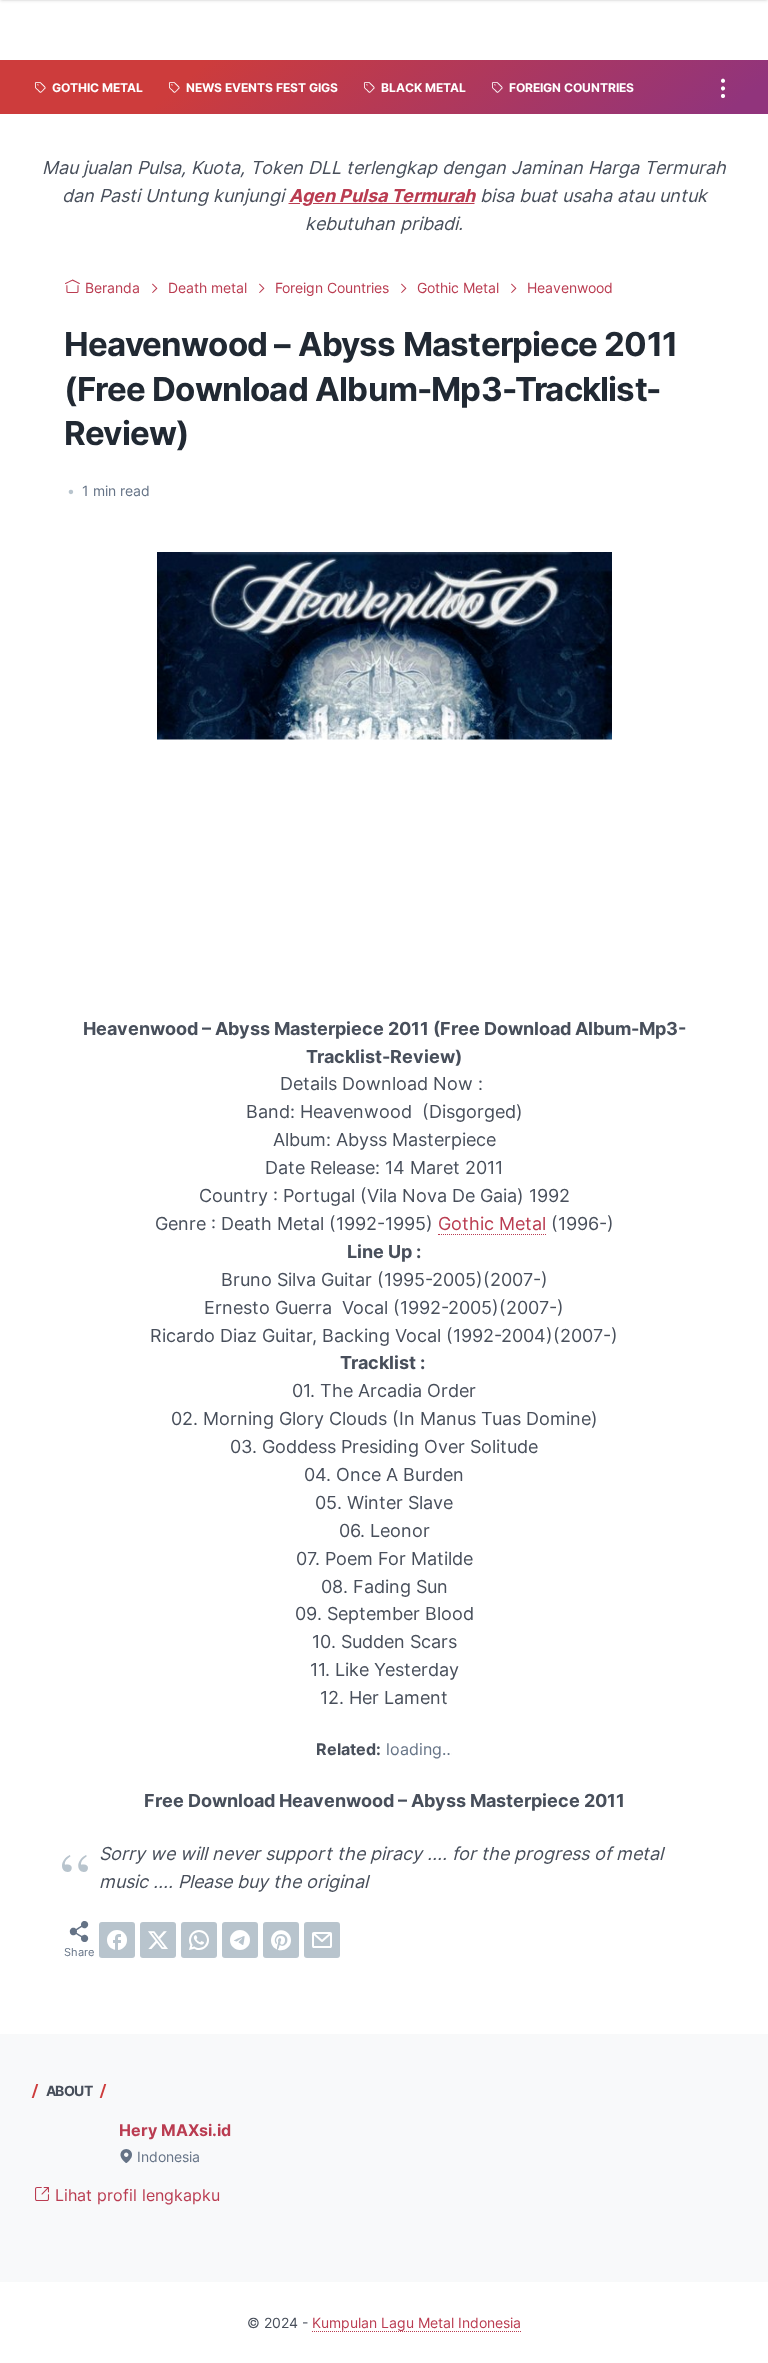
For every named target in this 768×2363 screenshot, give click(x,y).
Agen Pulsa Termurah (382, 195)
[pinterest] (281, 1940)
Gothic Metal (492, 1223)
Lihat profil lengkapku (135, 2195)
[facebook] (117, 1940)
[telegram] (240, 1940)
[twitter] (158, 1940)
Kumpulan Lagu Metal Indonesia (416, 2322)
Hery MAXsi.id (175, 2130)
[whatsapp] (199, 1940)
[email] (322, 1940)
